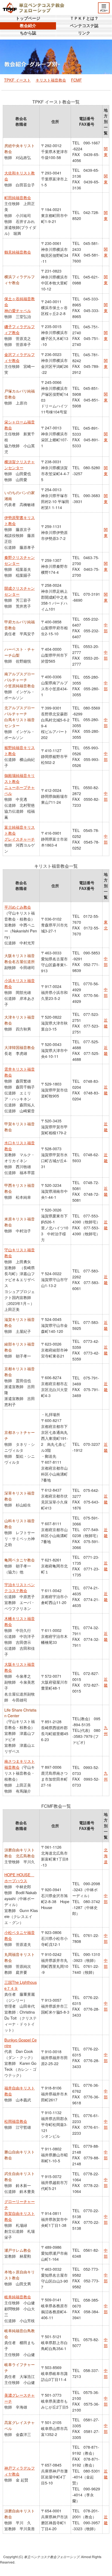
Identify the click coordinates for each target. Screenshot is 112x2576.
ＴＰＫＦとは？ (84, 18)
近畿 (106, 1023)
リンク (84, 33)
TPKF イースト (17, 80)
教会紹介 (28, 26)
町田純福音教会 (18, 197)
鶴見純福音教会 (18, 252)
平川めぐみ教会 (18, 907)
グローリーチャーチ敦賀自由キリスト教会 (20, 2210)
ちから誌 (28, 33)
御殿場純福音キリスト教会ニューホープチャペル (20, 784)
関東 (106, 151)
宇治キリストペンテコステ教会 (20, 1587)
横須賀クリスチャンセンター (20, 464)
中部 (106, 628)
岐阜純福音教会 (18, 2297)
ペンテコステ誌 (84, 26)
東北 (106, 925)
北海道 (106, 1856)
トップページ (28, 18)
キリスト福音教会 (51, 80)
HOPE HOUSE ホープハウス (19, 1877)
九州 (106, 1730)
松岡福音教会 (16, 2121)
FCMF (76, 80)
